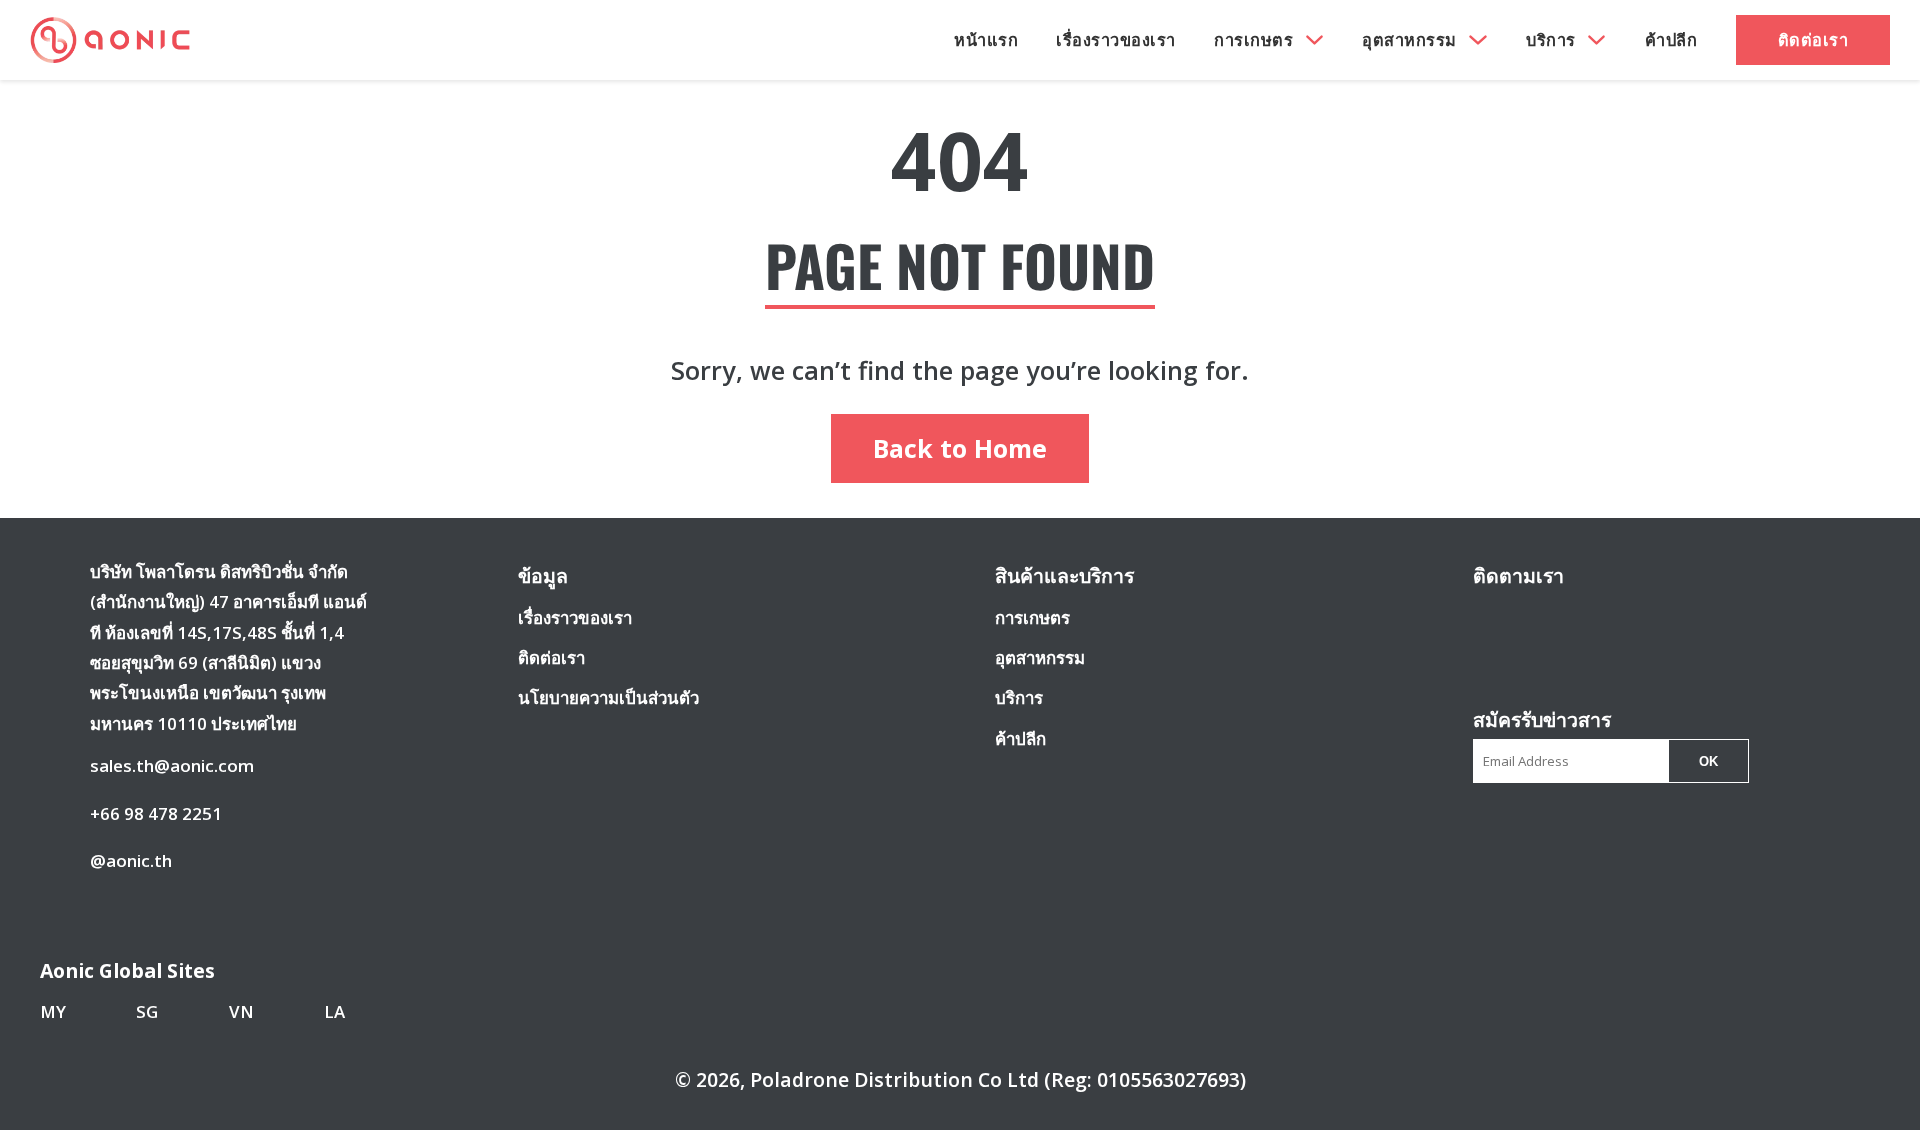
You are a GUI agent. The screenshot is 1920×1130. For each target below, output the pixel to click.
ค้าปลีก (1671, 40)
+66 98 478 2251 (156, 813)
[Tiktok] (1641, 620)
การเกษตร (1253, 40)
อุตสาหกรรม (1409, 40)
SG (147, 1011)
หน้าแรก (986, 40)
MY (53, 1011)
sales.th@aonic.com (172, 765)
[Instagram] (1529, 620)
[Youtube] (1567, 620)
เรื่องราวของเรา (1116, 40)
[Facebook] (1492, 620)
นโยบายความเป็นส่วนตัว (608, 697)
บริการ (1551, 40)
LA (334, 1011)
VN (241, 1011)
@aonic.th (131, 860)
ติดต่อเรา (1813, 40)
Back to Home (960, 448)
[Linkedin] (1605, 620)
